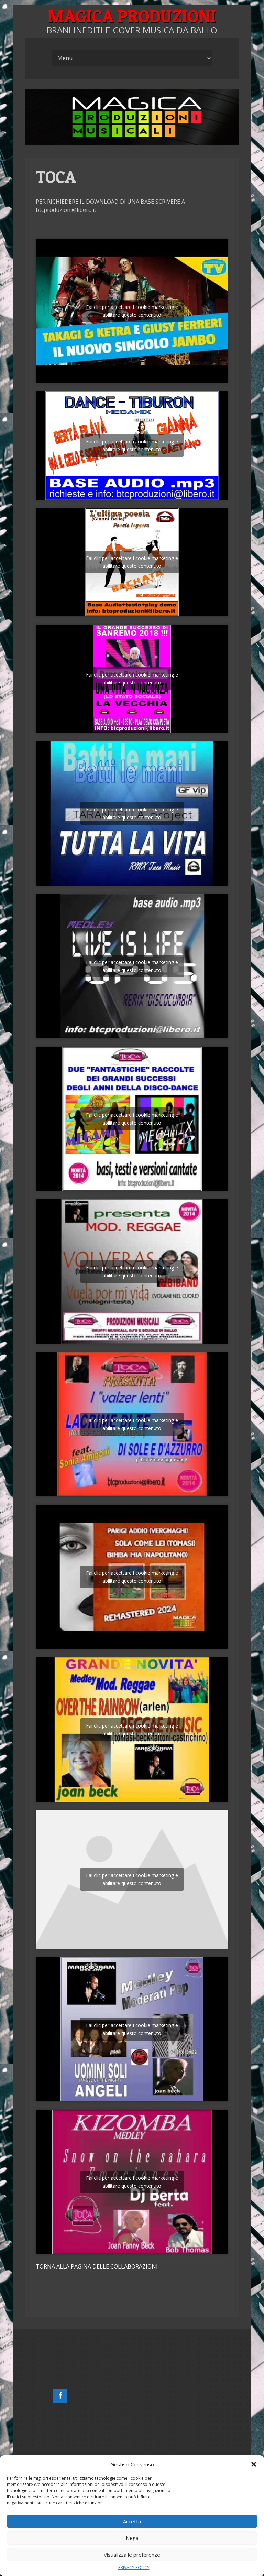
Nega (132, 2538)
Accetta (132, 2521)
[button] (254, 2464)
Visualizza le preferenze (132, 2555)
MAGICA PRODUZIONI (132, 16)
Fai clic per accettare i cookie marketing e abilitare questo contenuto (132, 311)
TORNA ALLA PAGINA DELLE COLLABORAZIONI (97, 2266)
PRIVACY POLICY (134, 2568)
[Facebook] (60, 2396)
